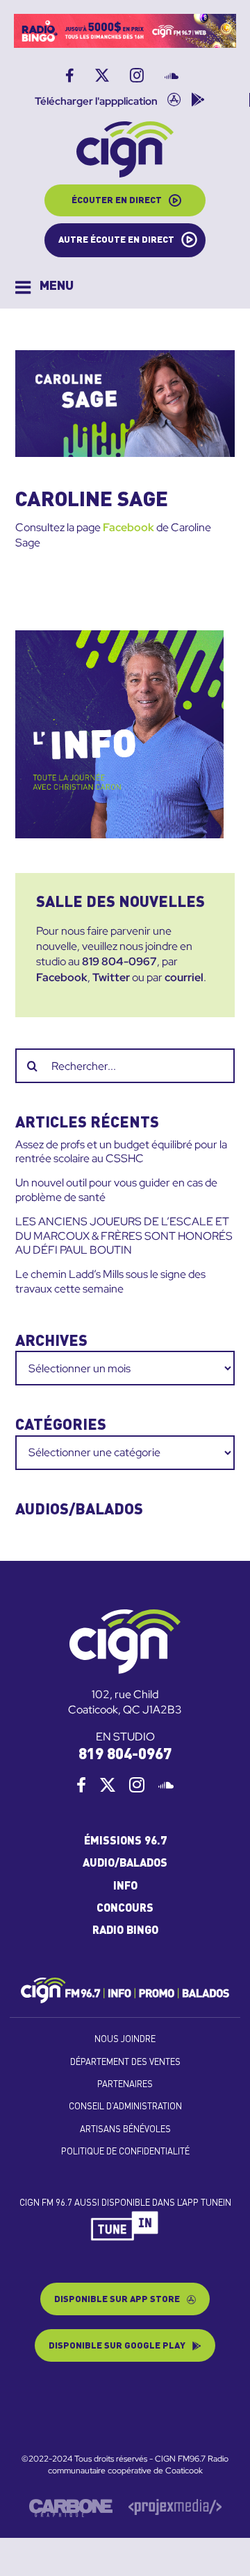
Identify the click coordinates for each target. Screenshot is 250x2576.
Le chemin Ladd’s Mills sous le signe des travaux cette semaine (110, 1281)
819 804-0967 (119, 961)
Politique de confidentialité (125, 2152)
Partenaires (125, 2085)
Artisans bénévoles (125, 2130)
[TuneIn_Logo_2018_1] (125, 2216)
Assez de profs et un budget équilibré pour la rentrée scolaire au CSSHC (121, 1152)
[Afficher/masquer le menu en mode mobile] (44, 287)
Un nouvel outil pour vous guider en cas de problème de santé (116, 1190)
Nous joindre (125, 2040)
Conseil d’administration (125, 2107)
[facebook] (81, 1785)
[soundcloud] (166, 1785)
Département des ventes (125, 2063)
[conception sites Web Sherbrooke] (175, 2505)
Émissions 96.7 (125, 1842)
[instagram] (137, 1785)
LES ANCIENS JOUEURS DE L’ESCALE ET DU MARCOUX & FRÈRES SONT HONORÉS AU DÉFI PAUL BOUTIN (124, 1236)
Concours (125, 1909)
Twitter (111, 977)
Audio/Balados (125, 1864)
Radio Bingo (125, 1931)
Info (125, 1887)
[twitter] (108, 1785)
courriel (184, 977)
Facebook (128, 527)
